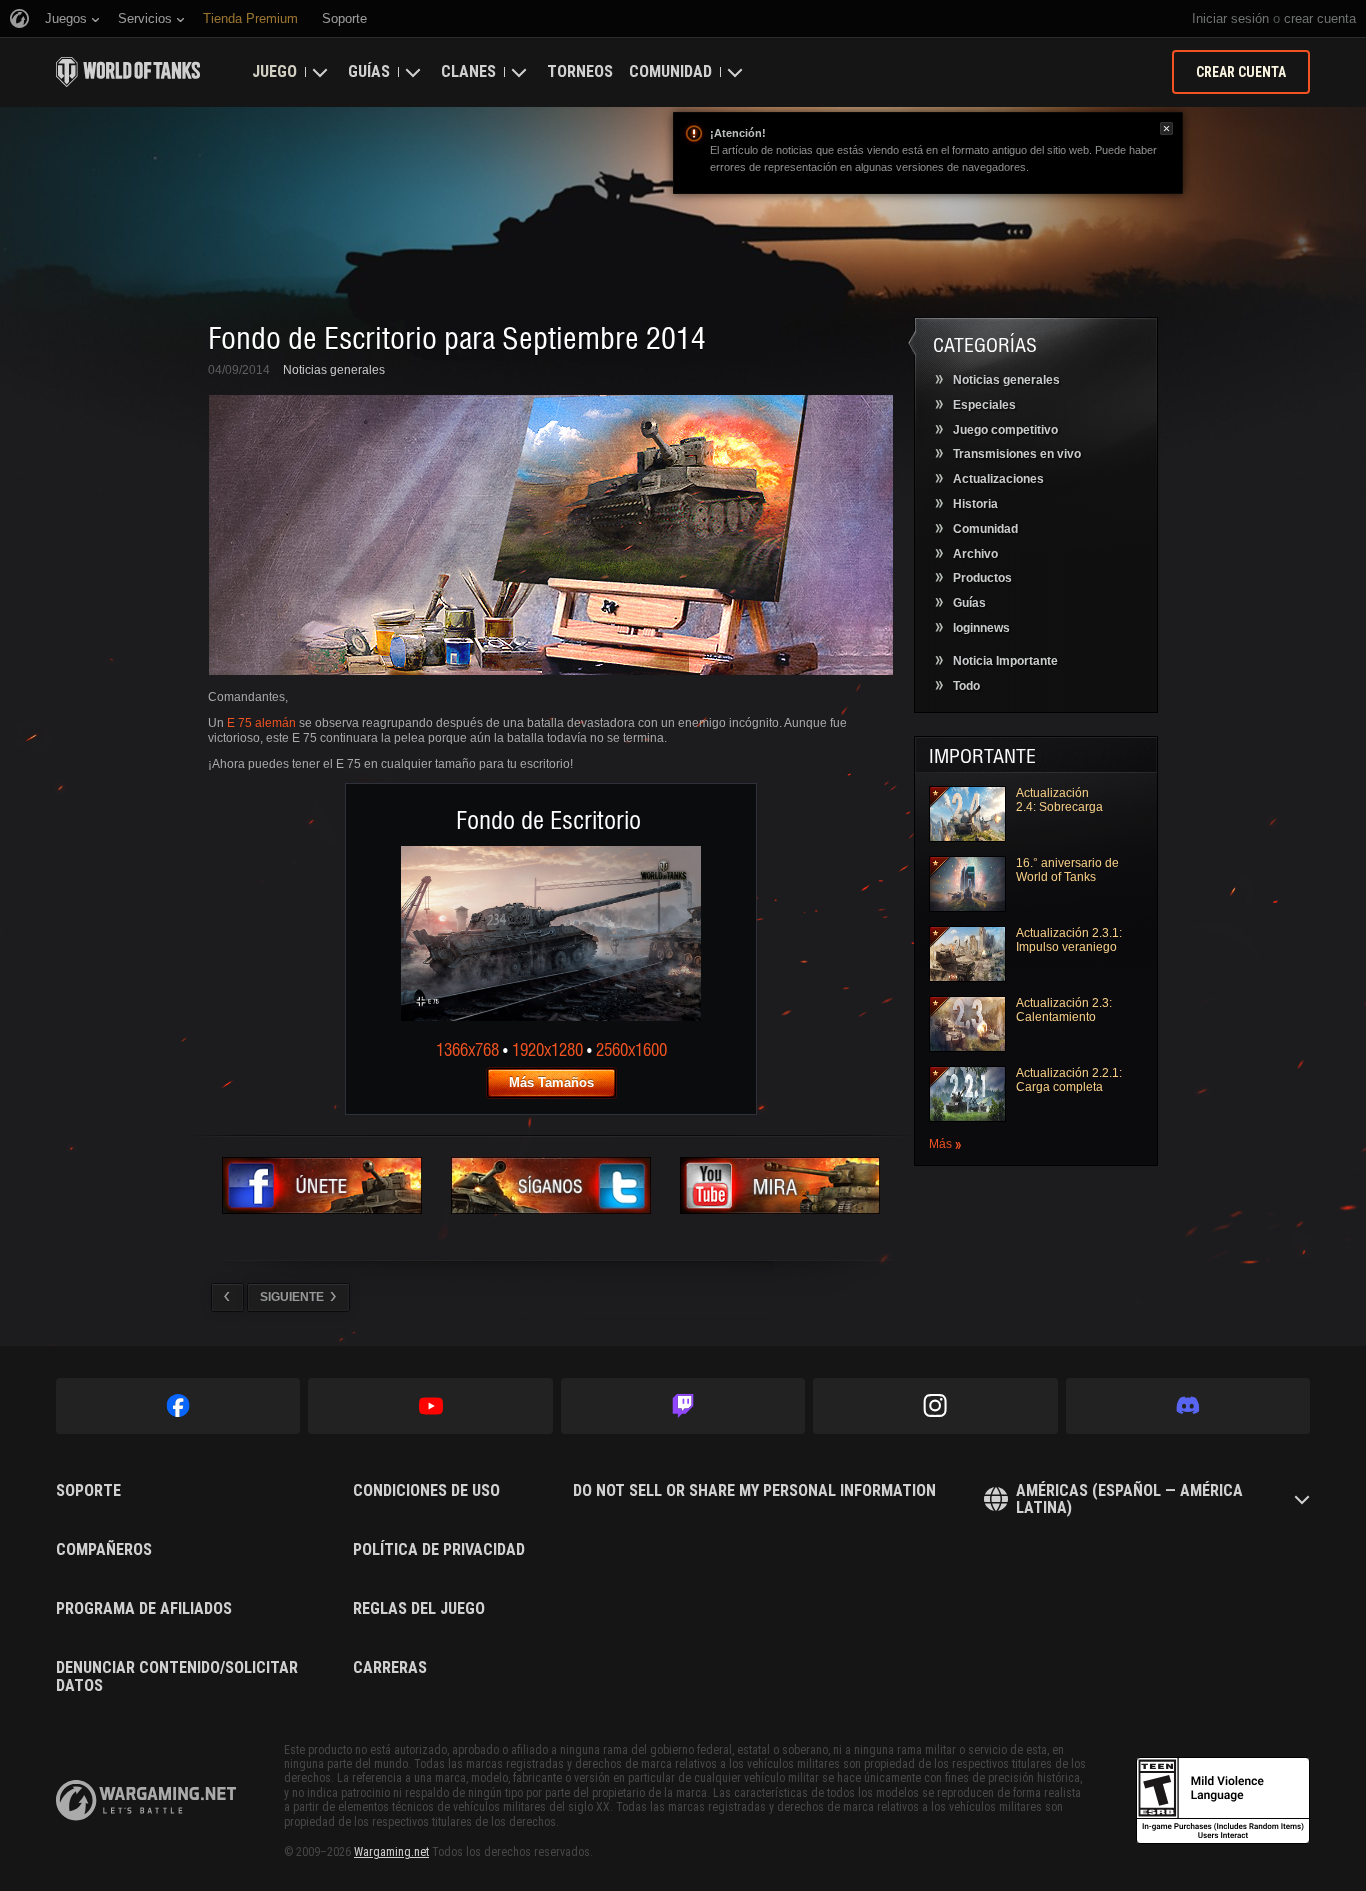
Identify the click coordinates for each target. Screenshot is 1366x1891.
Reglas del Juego (419, 1609)
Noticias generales (334, 370)
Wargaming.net (391, 1852)
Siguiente (292, 1297)
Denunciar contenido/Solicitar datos (177, 1676)
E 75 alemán (261, 723)
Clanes (468, 71)
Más (940, 1144)
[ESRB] (1223, 1801)
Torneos (580, 71)
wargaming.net (146, 1800)
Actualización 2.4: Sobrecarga (1059, 800)
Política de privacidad (439, 1550)
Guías (369, 71)
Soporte (88, 1491)
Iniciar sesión (1230, 18)
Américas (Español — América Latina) (1129, 1499)
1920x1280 (547, 1049)
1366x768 (467, 1049)
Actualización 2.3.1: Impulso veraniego (1069, 940)
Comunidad (670, 71)
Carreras (390, 1668)
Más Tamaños (551, 1082)
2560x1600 (631, 1049)
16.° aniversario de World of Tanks (1067, 870)
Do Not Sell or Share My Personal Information (754, 1491)
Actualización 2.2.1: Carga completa (1069, 1080)
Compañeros (104, 1550)
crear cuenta (1320, 18)
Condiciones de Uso (426, 1491)
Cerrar (1166, 128)
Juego (274, 71)
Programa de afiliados (144, 1609)
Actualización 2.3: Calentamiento (1064, 1010)
